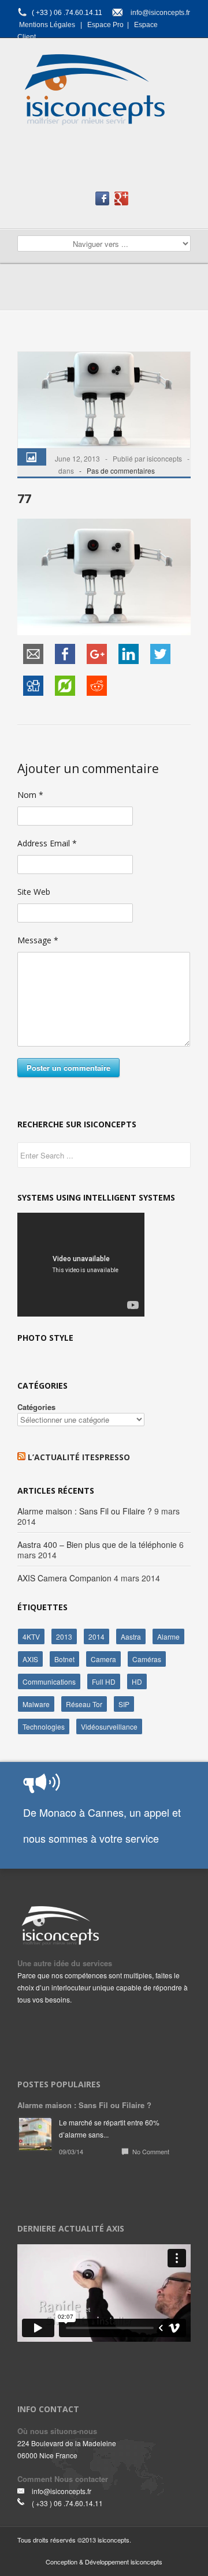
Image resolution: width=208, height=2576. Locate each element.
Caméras (147, 1659)
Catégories (36, 1407)
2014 (96, 1636)
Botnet (64, 1659)
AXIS (30, 1659)
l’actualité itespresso (79, 1457)
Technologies (44, 1726)
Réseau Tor (84, 1704)
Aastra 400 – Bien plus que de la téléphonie (97, 1544)
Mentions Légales (47, 25)
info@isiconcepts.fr (160, 13)
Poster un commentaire (68, 1068)
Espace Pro (105, 25)
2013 (64, 1636)
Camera (103, 1659)
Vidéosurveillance (109, 1726)
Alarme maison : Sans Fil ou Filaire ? (85, 1511)
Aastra (131, 1636)
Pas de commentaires (121, 470)
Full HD (104, 1681)
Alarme (168, 1636)
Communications (49, 1681)
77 (24, 498)
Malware (36, 1704)
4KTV (31, 1636)
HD (137, 1681)
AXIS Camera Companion (64, 1578)
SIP (124, 1704)
